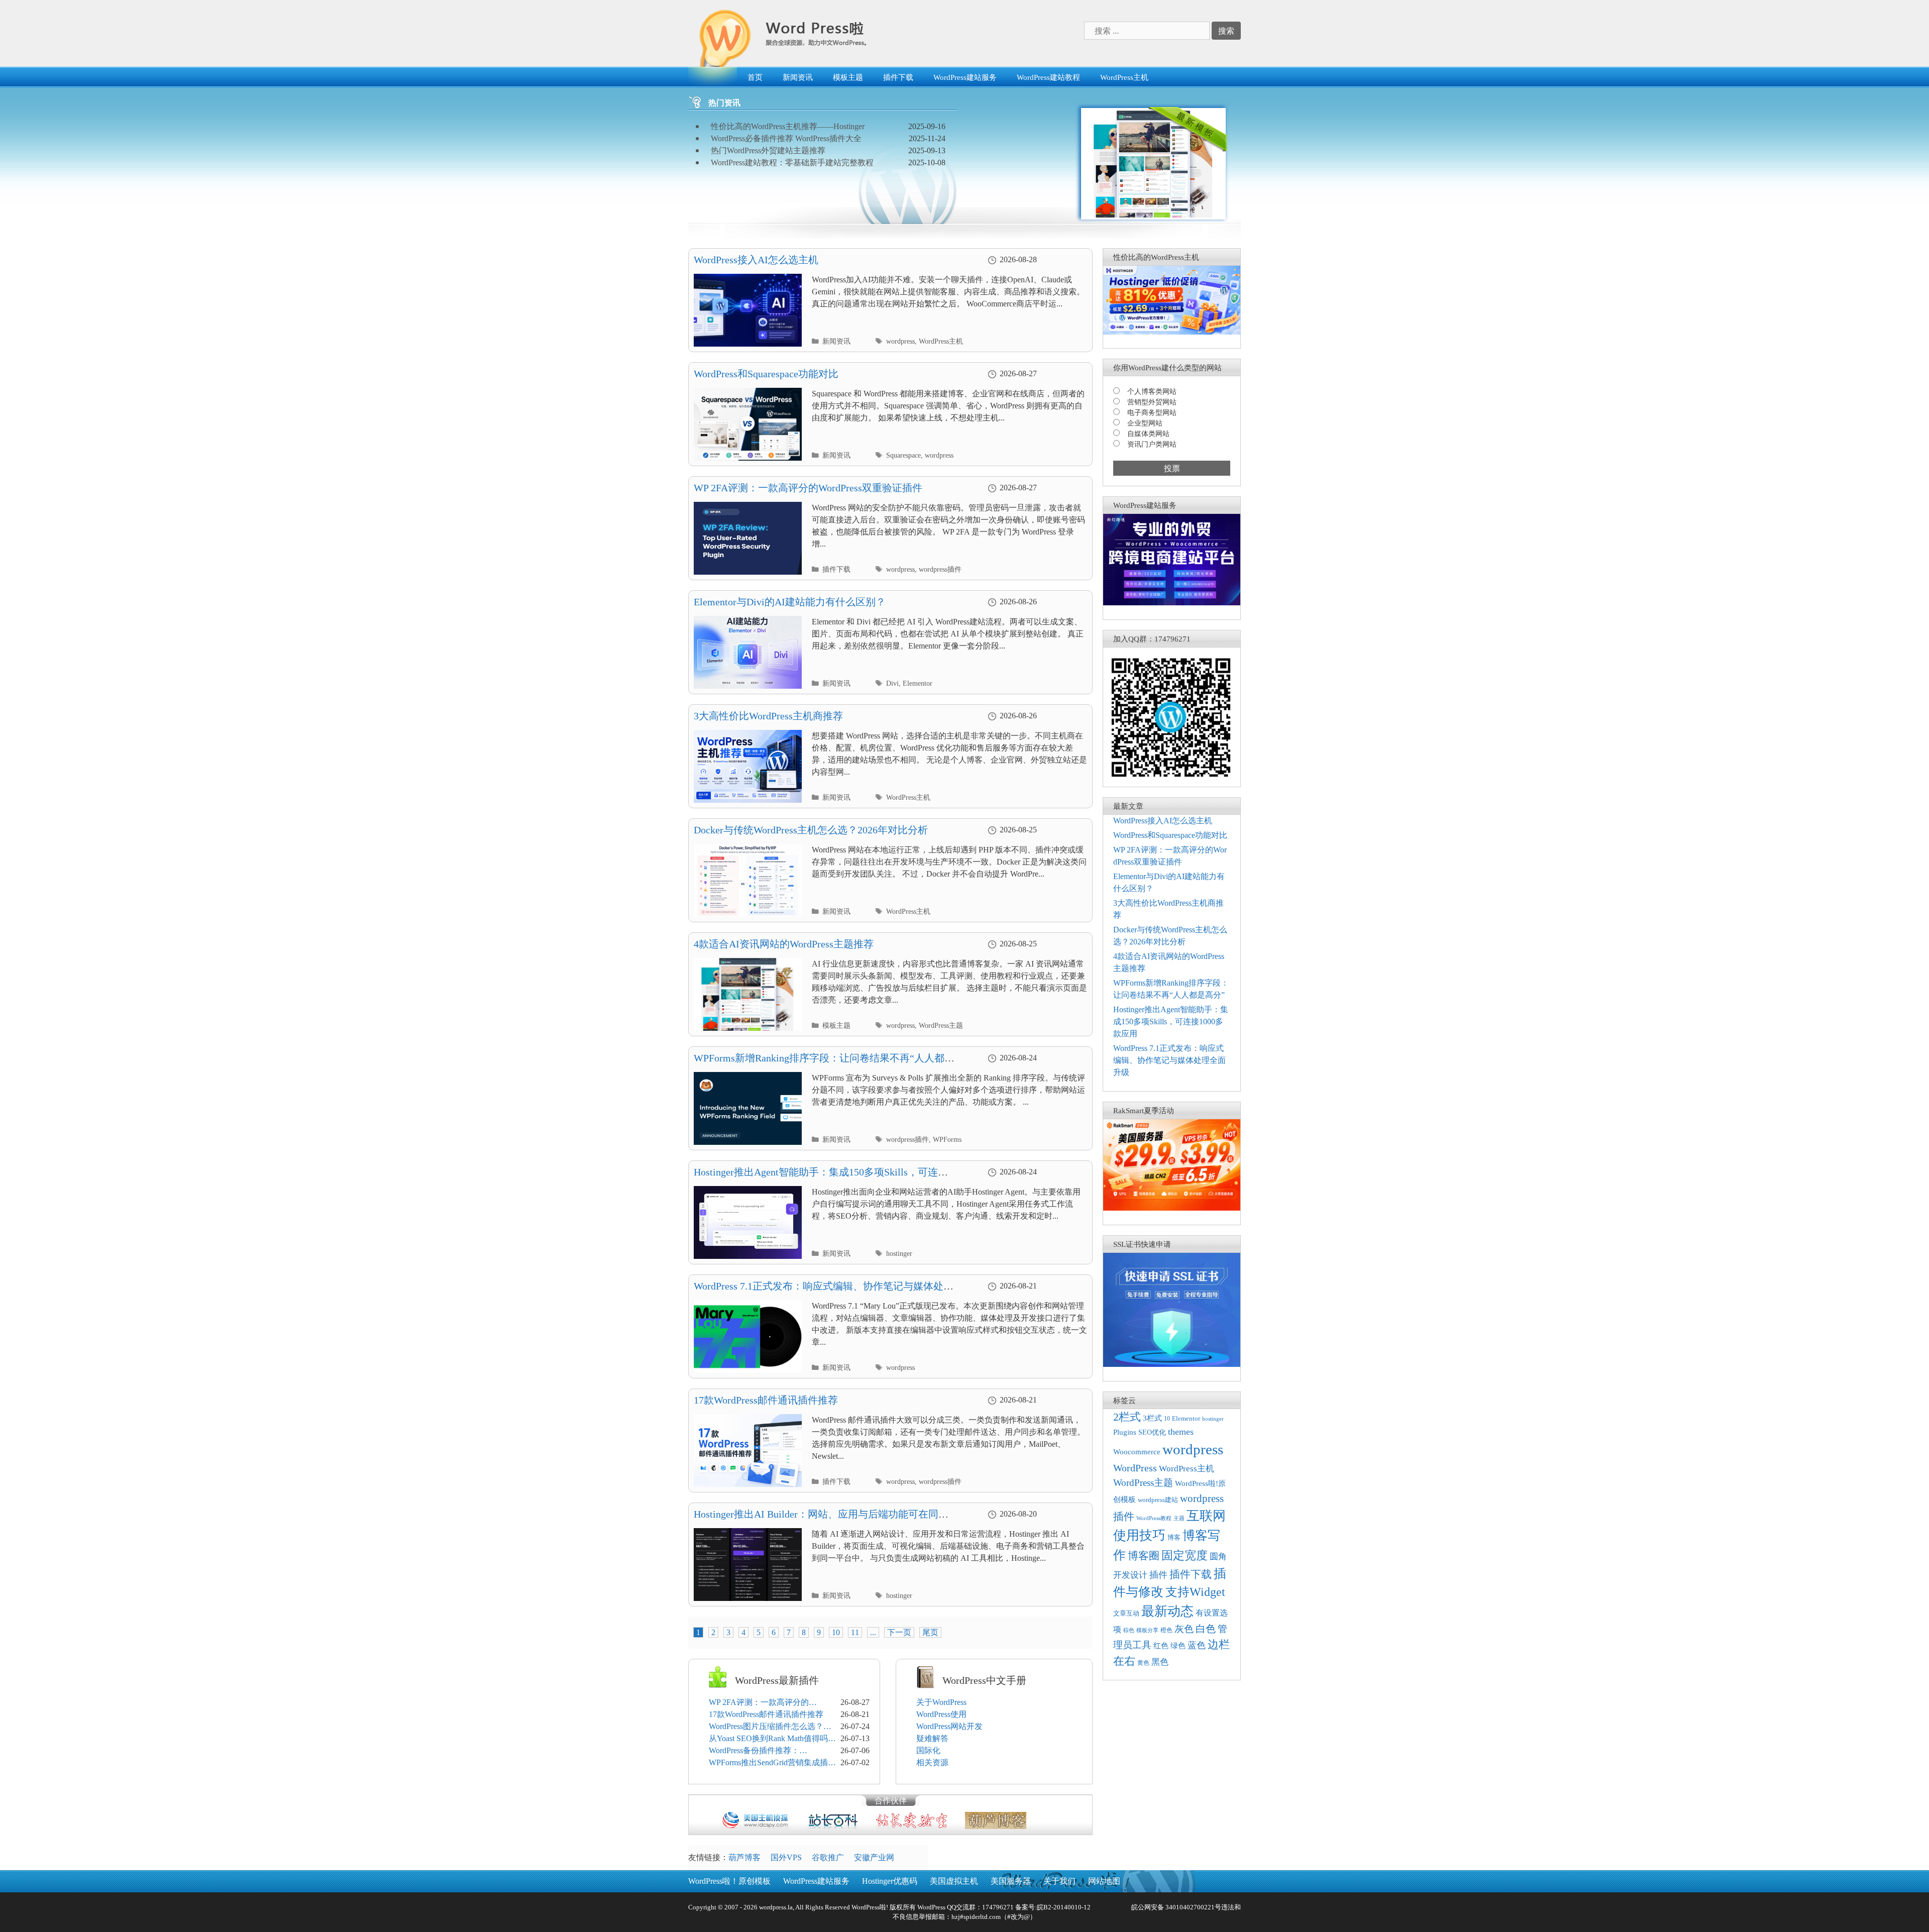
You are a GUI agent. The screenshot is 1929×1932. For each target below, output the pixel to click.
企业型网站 (1145, 423)
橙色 (1166, 1630)
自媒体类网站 (1148, 434)
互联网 (1206, 1516)
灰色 (1184, 1629)
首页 (755, 77)
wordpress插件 (940, 569)
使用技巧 (1139, 1535)
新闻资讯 (798, 77)
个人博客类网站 (1152, 392)
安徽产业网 (874, 1857)
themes (1181, 1432)
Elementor (918, 683)
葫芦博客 (744, 1857)
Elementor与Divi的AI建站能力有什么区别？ (790, 602)
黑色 (1160, 1662)
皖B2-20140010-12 (1064, 1907)
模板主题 (848, 77)
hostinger (899, 1254)
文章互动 (1126, 1613)
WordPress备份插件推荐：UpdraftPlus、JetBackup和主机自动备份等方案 (773, 1751)
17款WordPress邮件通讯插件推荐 (766, 1400)
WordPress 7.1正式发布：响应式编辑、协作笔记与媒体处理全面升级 (1169, 1060)
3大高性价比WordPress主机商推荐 (768, 716)
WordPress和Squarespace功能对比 (766, 374)
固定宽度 (1185, 1555)
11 (855, 1632)
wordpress (900, 341)
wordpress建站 (1158, 1500)
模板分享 (1147, 1630)
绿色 (1178, 1645)
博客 (1174, 1537)
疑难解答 (932, 1738)
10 (836, 1632)
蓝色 (1197, 1645)
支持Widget (1195, 1592)
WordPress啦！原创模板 (729, 1881)
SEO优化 (1152, 1432)
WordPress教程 (1154, 1518)
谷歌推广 (828, 1857)
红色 (1161, 1646)
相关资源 (932, 1762)
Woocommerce (1137, 1452)
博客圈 (1144, 1556)
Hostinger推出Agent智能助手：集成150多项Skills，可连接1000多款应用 (1171, 1022)
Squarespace (903, 455)
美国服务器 (1011, 1881)
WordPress (1135, 1468)
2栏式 (1127, 1417)
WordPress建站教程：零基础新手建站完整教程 (792, 163)
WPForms (947, 1140)
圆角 (1218, 1557)
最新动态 (1167, 1611)
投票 (1172, 468)
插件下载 (898, 77)
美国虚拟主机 (954, 1881)
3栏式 (1152, 1418)
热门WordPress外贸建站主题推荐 (768, 150)
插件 (1158, 1575)
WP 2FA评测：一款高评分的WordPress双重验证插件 (808, 488)
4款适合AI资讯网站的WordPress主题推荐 (784, 944)
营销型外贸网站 (1152, 402)
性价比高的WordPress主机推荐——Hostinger (788, 126)
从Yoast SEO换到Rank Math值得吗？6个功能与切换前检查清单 (772, 1739)
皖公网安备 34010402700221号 (1175, 1907)
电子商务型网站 (1152, 413)
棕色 (1129, 1630)
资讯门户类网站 (1152, 444)
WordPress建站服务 (965, 77)
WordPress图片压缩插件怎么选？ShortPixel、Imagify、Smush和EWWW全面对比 (766, 1727)
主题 (1179, 1518)
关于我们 (1059, 1881)
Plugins (1125, 1432)
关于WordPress (941, 1702)
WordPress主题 (941, 1026)
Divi (892, 683)
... (873, 1632)
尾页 (930, 1632)
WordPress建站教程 (1048, 77)
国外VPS (786, 1857)
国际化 (928, 1750)
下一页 (899, 1632)
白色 (1206, 1629)
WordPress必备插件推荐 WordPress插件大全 (786, 138)
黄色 (1143, 1663)
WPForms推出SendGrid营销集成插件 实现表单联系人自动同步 (772, 1763)
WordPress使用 (941, 1714)
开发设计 (1130, 1575)
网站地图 (1104, 1881)
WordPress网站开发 (949, 1726)
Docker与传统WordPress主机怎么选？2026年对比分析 (811, 830)
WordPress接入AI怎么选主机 (756, 260)
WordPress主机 (1124, 77)
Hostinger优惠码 (890, 1881)
